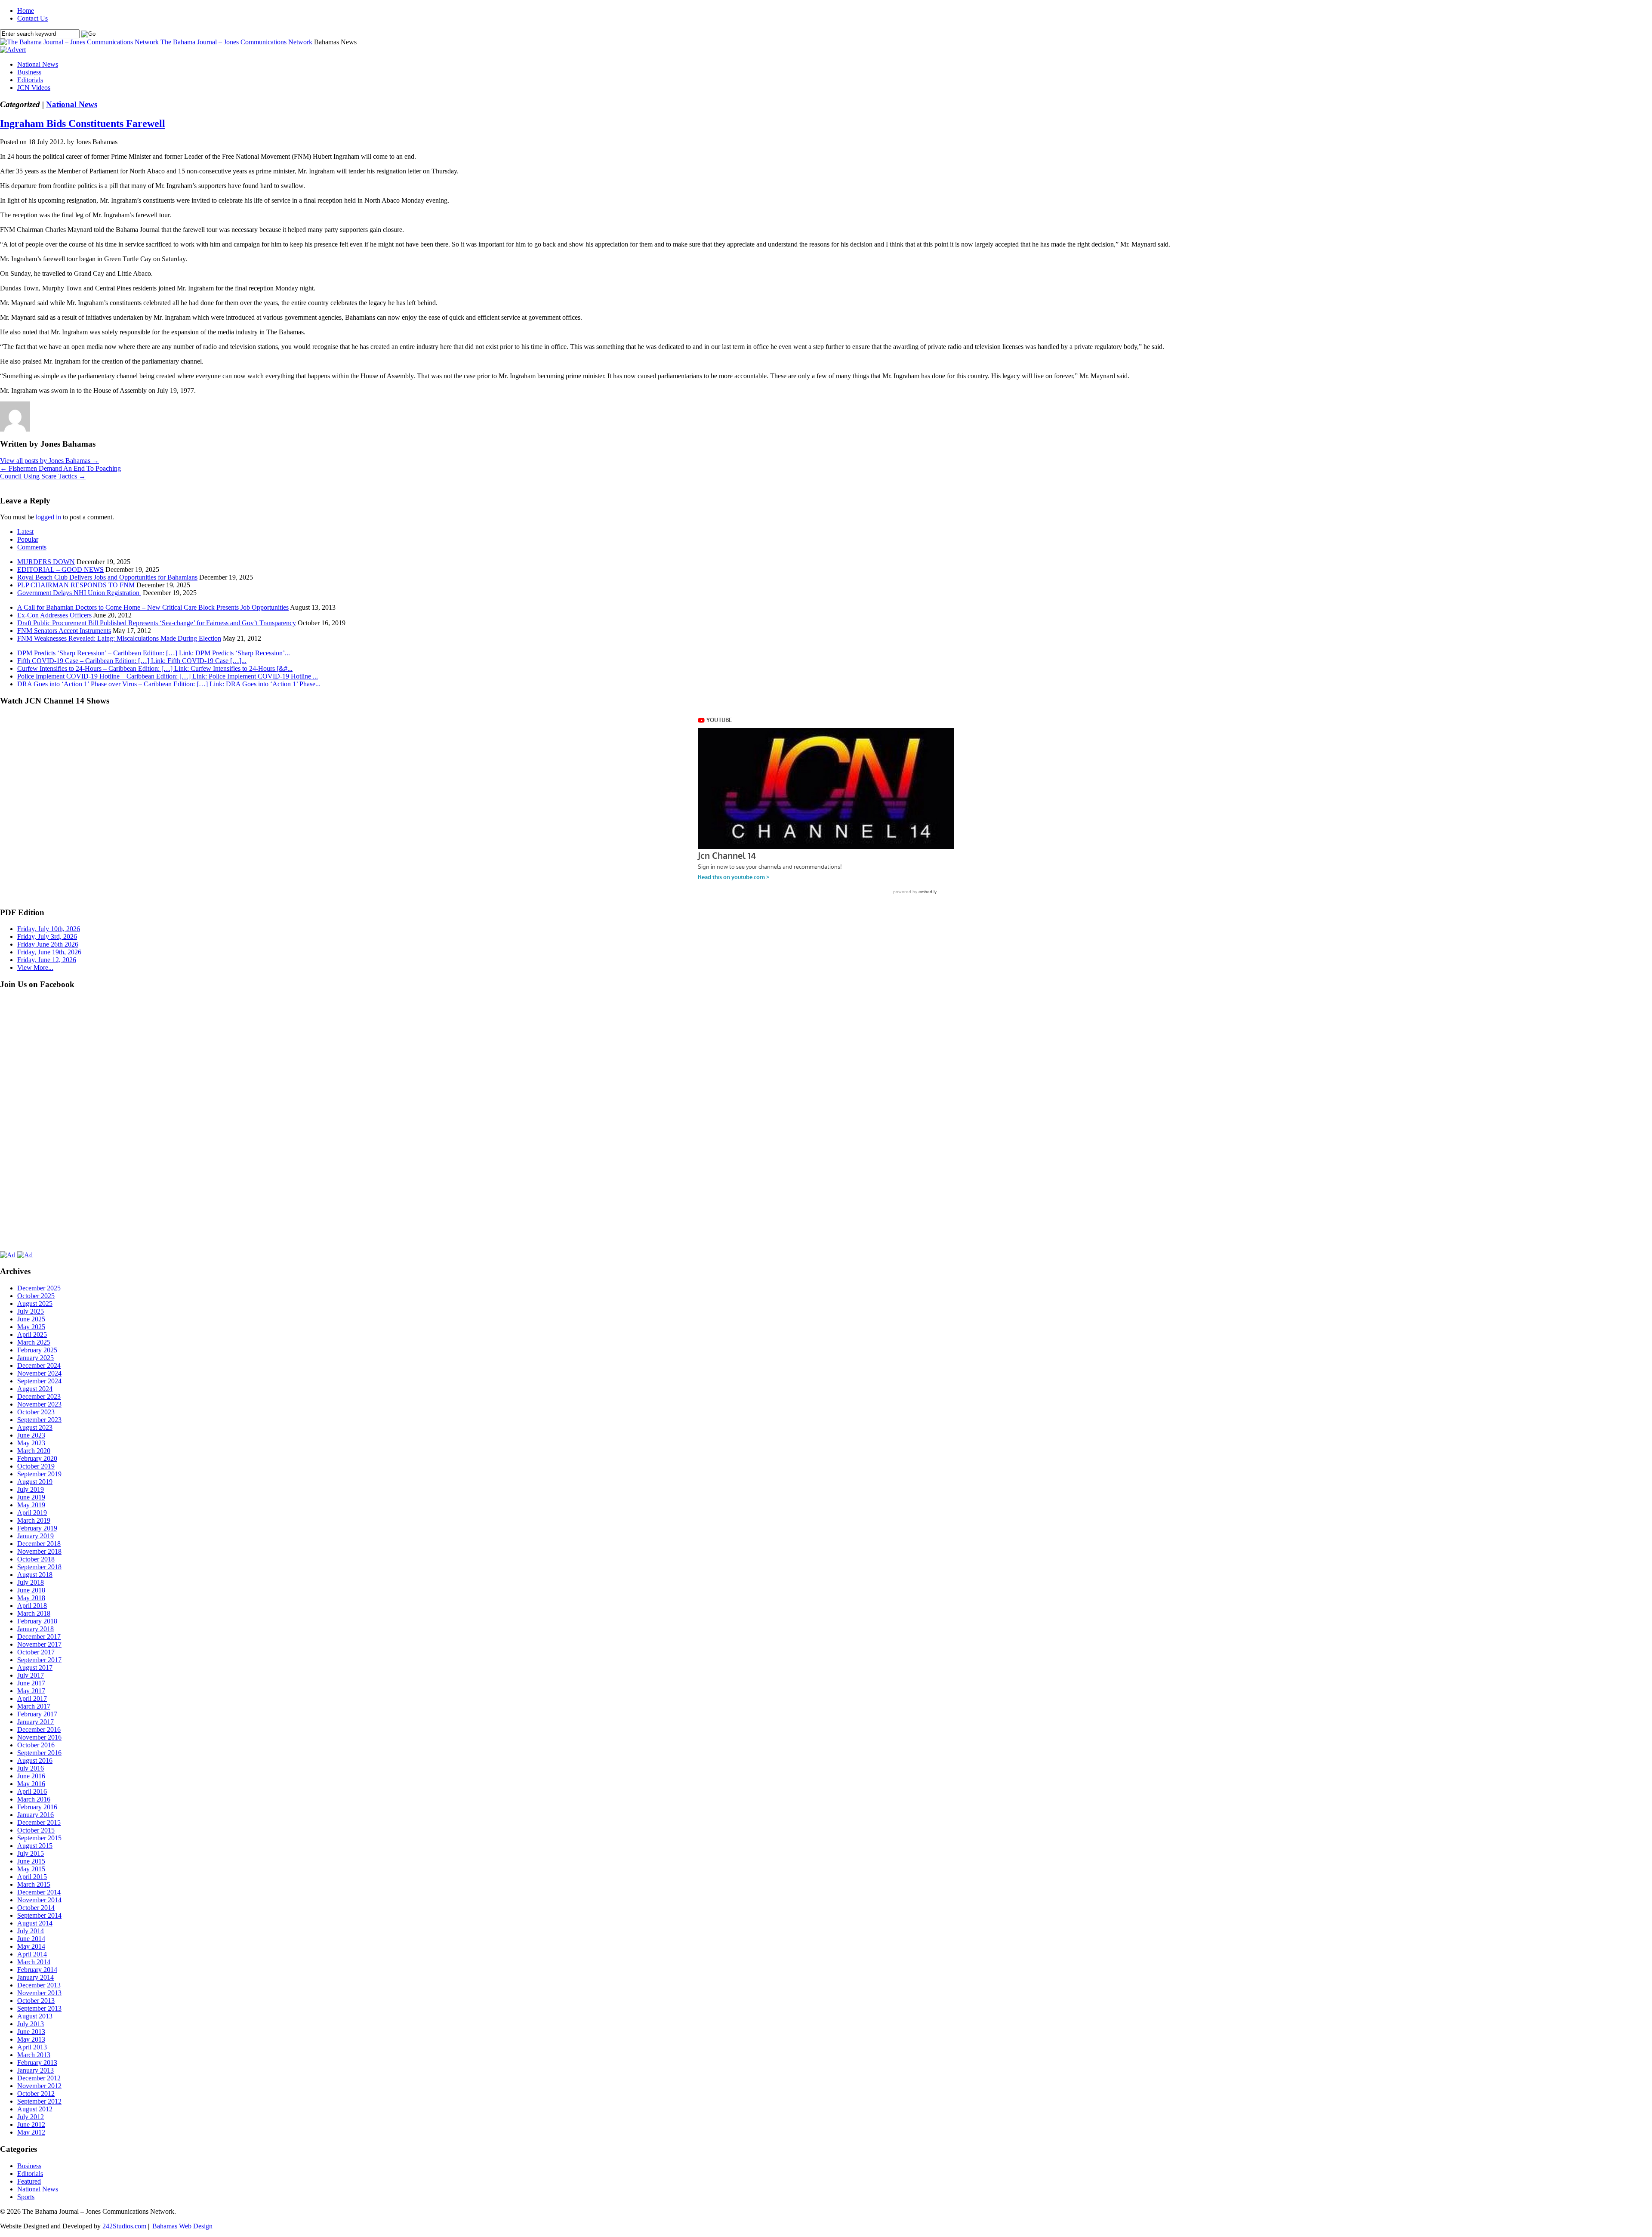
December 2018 (39, 1544)
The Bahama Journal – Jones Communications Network (236, 42)
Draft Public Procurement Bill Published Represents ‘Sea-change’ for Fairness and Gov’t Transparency (157, 623)
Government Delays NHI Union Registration (79, 593)
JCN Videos (34, 88)
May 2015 (31, 1869)
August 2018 (35, 1575)
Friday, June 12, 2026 (47, 960)
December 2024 (39, 1365)
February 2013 (37, 2063)
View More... (35, 967)
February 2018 (37, 1621)
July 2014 (31, 1931)
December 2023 (39, 1396)
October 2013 (36, 2001)
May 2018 (31, 1598)
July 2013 (31, 2024)
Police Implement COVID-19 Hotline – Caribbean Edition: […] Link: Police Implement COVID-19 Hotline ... (168, 676)
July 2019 (31, 1489)
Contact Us (32, 18)
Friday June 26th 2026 (48, 944)
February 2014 (37, 1970)
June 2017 (31, 1683)
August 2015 (35, 1846)
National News (38, 64)
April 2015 (32, 1877)
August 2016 (35, 1760)
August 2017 (35, 1668)
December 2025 (39, 1288)
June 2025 (31, 1319)
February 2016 (37, 1807)
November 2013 (39, 1993)
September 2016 (39, 1753)
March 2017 (34, 1706)
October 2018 (36, 1559)
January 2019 (35, 1536)
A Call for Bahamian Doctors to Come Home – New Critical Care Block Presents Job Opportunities (153, 607)
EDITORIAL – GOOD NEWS (60, 569)
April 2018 (32, 1606)
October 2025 (36, 1296)
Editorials (30, 80)
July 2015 (31, 1853)
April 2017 (32, 1699)
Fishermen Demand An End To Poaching (60, 468)
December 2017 (39, 1637)
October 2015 (36, 1830)
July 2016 (31, 1768)
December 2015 (39, 1822)
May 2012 (31, 2132)
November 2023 (39, 1404)
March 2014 (34, 1962)
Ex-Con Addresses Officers (54, 615)
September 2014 (39, 1915)
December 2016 (39, 1729)
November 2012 (39, 2086)
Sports (26, 2197)
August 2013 (35, 2016)
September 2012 (39, 2101)
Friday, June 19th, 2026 (49, 952)
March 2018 (34, 1613)
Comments (32, 547)
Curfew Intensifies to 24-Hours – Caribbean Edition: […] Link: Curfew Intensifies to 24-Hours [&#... (155, 668)
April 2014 (32, 1954)
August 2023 (35, 1427)
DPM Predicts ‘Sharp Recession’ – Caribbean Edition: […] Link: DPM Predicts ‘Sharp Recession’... (154, 653)
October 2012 (36, 2094)
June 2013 (31, 2032)
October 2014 (36, 1908)
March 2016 (34, 1799)
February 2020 (37, 1458)
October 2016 (36, 1745)
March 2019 (34, 1520)
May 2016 (31, 1784)
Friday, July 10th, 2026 (49, 929)
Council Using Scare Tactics (43, 476)
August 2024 (35, 1389)
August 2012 (35, 2109)
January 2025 (35, 1358)
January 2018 (35, 1629)
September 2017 (39, 1660)
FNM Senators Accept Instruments (64, 631)
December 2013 (39, 1985)
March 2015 (34, 1884)
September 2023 (39, 1420)
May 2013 (31, 2039)
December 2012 (39, 2078)
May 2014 (31, 1946)
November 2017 (39, 1644)
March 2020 (34, 1451)
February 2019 (37, 1528)
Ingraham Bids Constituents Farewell (83, 123)
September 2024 (39, 1381)
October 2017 (36, 1652)
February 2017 (37, 1714)
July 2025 (31, 1311)
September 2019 (39, 1474)
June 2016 (31, 1776)
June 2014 (31, 1939)
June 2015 (31, 1861)
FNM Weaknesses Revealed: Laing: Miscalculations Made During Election (119, 638)
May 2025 (31, 1327)
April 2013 (32, 2047)
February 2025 (37, 1350)
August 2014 (35, 1923)
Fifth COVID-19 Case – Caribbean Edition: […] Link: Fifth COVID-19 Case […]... (132, 661)
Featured (29, 2181)
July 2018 (31, 1582)
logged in (48, 517)
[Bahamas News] (80, 42)
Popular (28, 539)
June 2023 (31, 1435)
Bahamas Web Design (182, 2226)
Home (26, 11)
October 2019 (36, 1466)
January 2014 (35, 1977)
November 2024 (39, 1373)
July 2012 (31, 2117)
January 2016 (35, 1815)
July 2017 (31, 1675)
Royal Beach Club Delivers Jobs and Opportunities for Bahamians (107, 577)
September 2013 (39, 2008)
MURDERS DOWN (46, 562)
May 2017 (31, 1691)
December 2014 (39, 1892)
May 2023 (31, 1443)
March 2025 (34, 1342)
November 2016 (39, 1737)
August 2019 (35, 1482)
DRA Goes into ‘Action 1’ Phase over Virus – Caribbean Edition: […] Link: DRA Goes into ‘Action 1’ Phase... (169, 684)
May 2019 (31, 1505)
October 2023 (36, 1412)
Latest (25, 532)
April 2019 (32, 1513)
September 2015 (39, 1838)
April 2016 (32, 1791)
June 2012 (31, 2124)
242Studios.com (124, 2226)
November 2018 (39, 1551)
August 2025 (35, 1304)
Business (29, 72)
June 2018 (31, 1590)
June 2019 (31, 1497)
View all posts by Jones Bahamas (49, 461)
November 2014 (39, 1900)
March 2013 (34, 2055)
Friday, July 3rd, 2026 (47, 936)
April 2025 (32, 1334)
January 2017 (35, 1722)
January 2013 (35, 2070)
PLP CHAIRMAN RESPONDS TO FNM (76, 585)
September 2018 (39, 1567)
